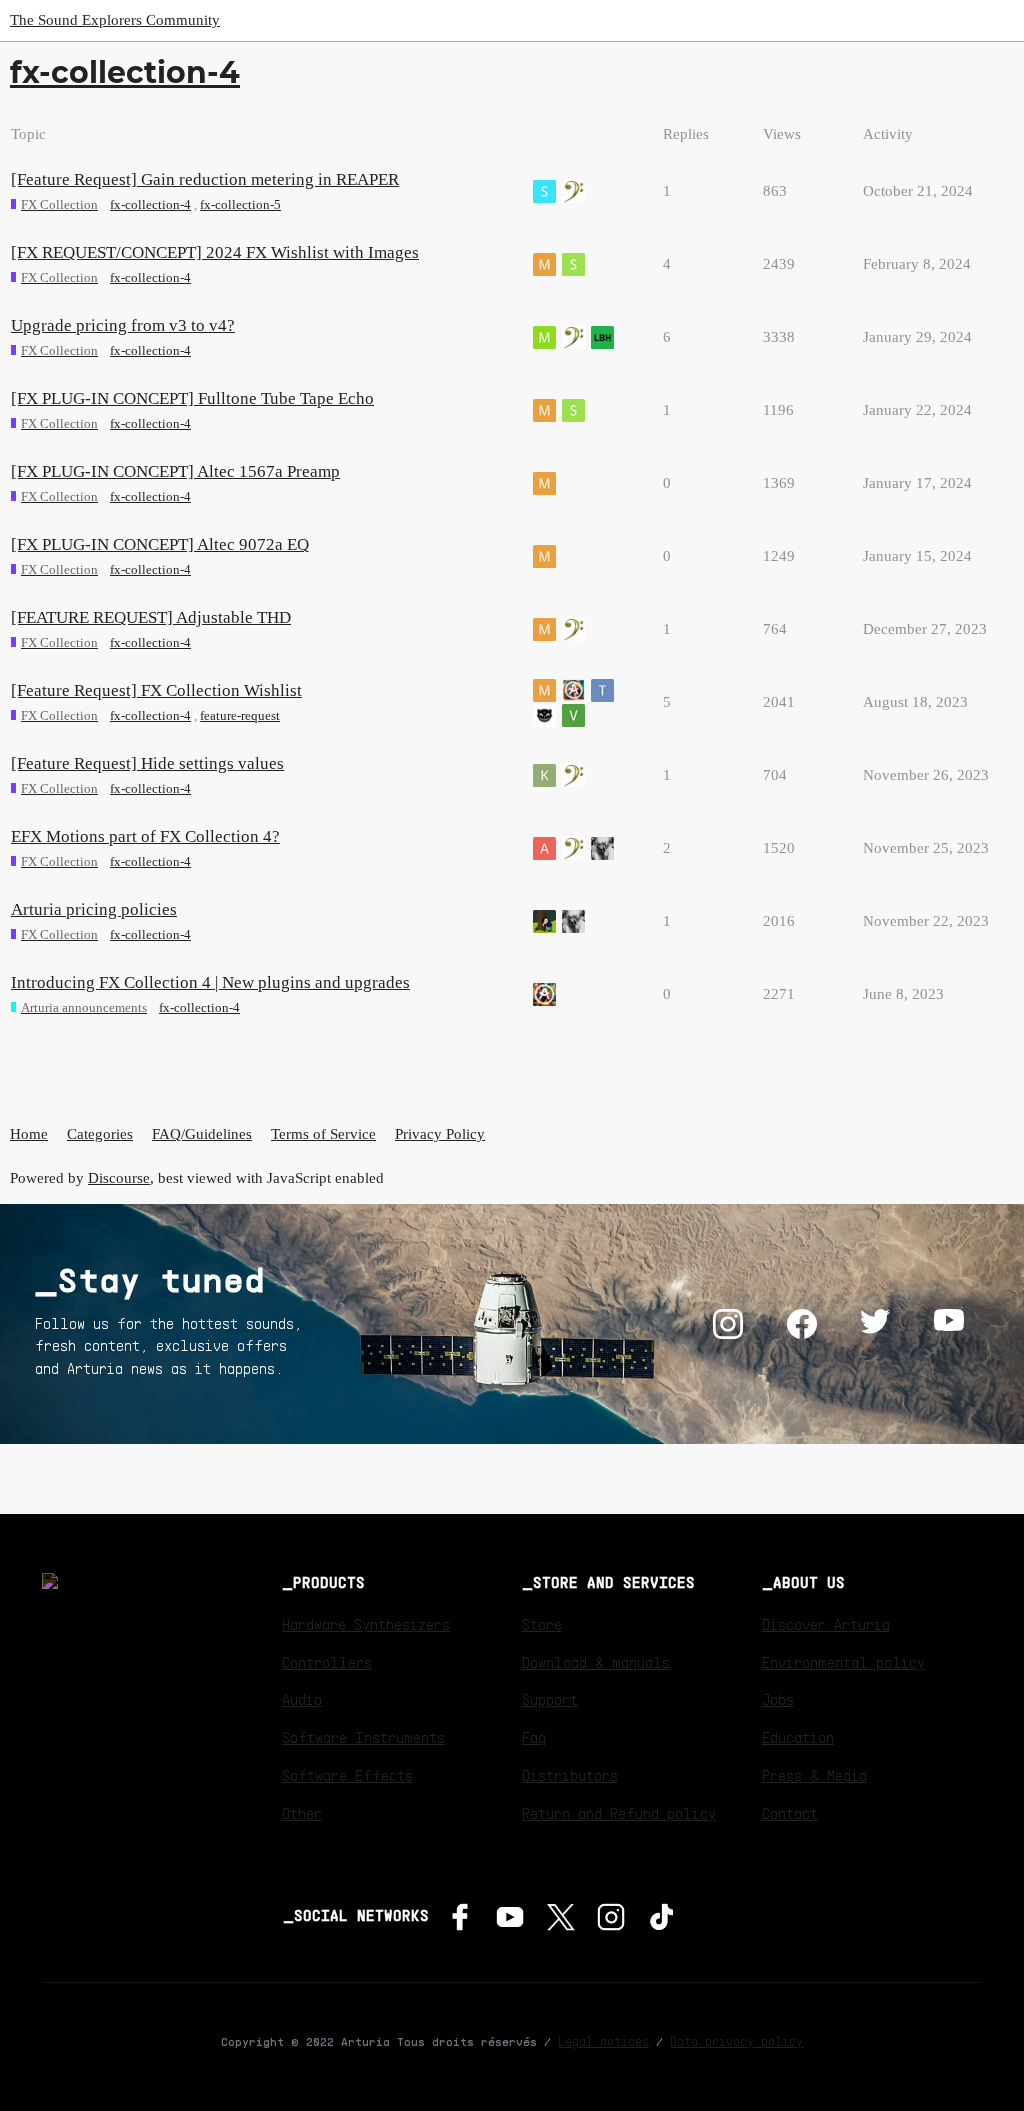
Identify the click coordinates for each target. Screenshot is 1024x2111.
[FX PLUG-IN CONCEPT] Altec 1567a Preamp (175, 471)
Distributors (570, 1775)
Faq (534, 1737)
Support (550, 1699)
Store (542, 1624)
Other (302, 1813)
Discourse (119, 1178)
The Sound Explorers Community (115, 20)
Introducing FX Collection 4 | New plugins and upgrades (210, 982)
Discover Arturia (826, 1624)
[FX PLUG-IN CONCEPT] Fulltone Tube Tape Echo (192, 398)
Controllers (327, 1662)
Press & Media (814, 1775)
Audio (302, 1699)
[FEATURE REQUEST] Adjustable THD (151, 617)
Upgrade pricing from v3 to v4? (123, 325)
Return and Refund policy (619, 1813)
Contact (790, 1813)
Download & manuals (596, 1662)
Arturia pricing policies (94, 909)
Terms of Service (323, 1134)
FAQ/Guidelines (202, 1134)
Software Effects (347, 1775)
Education (798, 1737)
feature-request (240, 715)
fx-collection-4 (150, 204)
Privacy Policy (440, 1134)
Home (29, 1134)
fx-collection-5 (240, 204)
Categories (100, 1134)
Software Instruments (363, 1737)
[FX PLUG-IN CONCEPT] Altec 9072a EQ (160, 544)
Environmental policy (843, 1662)
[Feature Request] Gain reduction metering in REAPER (205, 179)
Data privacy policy (736, 2041)
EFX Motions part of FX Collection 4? (145, 836)
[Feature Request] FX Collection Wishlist (156, 690)
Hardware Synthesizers (366, 1624)
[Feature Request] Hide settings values (147, 763)
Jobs (778, 1699)
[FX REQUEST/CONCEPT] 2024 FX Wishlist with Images (215, 252)
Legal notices (603, 2041)
